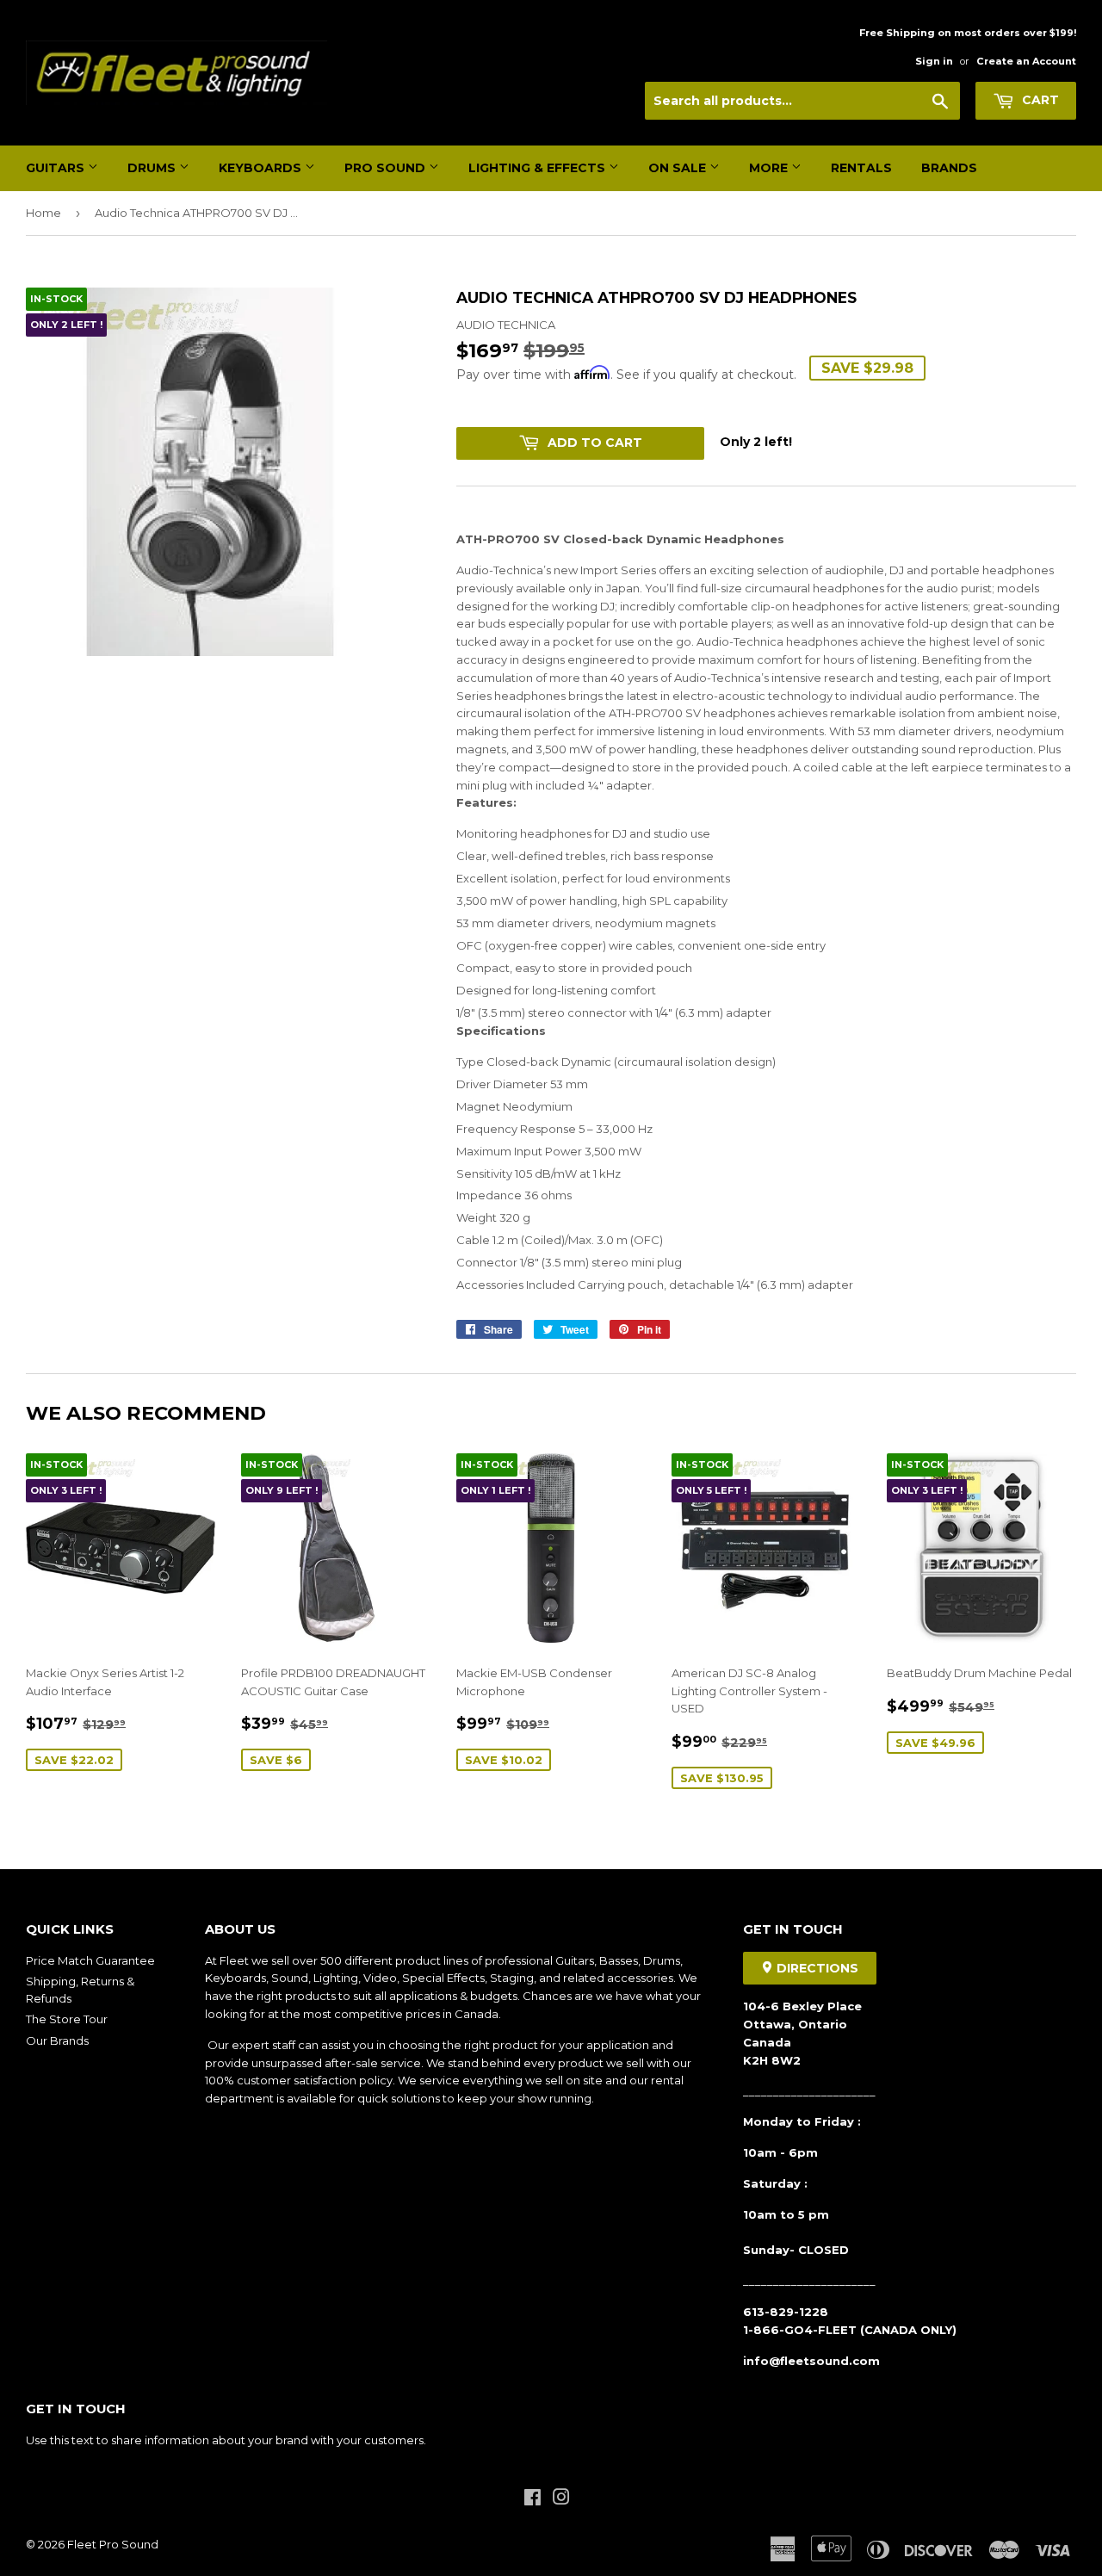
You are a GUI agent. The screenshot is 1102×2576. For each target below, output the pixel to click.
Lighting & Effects (539, 168)
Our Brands (57, 2040)
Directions (816, 1968)
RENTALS (861, 168)
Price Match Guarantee (90, 1960)
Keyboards (262, 168)
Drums (153, 168)
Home (43, 213)
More (770, 168)
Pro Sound (387, 168)
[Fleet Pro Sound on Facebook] (532, 2499)
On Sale (679, 168)
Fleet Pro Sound (113, 2544)
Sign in (934, 61)
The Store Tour (67, 2019)
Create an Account (1026, 61)
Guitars (57, 168)
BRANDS (949, 168)
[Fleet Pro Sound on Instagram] (561, 2499)
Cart (1039, 100)
